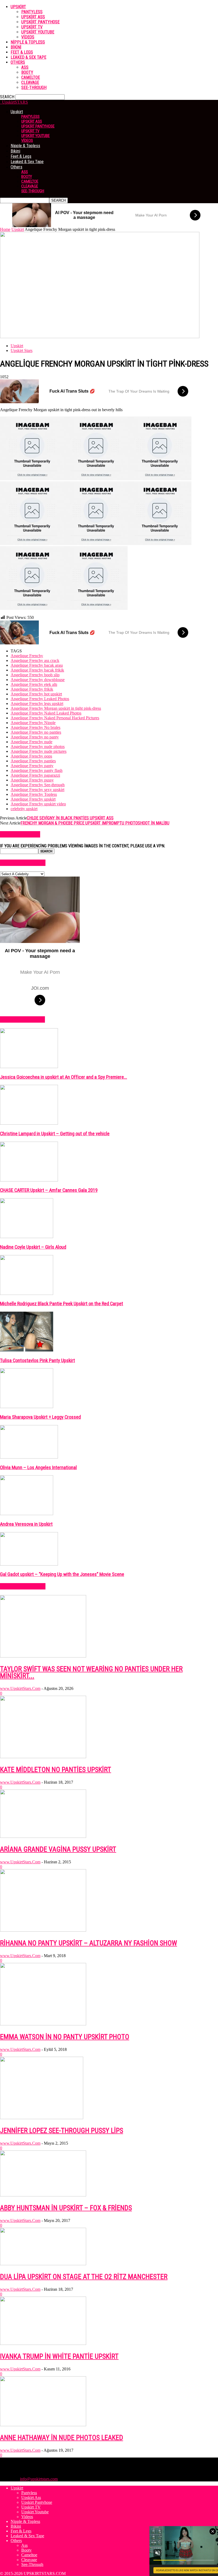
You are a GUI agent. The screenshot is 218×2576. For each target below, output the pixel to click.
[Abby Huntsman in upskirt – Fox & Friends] (43, 2195)
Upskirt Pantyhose (40, 22)
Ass (25, 67)
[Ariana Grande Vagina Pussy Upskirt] (43, 1836)
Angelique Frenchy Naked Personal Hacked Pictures (55, 718)
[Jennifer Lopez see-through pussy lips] (42, 2118)
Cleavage (30, 82)
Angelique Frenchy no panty (35, 737)
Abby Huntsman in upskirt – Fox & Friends (66, 2208)
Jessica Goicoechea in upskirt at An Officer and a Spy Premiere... (64, 1077)
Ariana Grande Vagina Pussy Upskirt (58, 1849)
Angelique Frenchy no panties (36, 732)
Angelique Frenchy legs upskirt (37, 703)
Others (18, 62)
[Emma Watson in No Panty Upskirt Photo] (43, 2024)
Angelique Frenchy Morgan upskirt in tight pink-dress (56, 708)
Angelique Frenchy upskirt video (38, 804)
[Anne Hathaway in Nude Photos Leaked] (43, 2425)
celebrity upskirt (24, 809)
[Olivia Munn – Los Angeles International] (29, 1457)
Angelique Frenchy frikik (32, 689)
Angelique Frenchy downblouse (38, 680)
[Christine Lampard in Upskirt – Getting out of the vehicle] (29, 1123)
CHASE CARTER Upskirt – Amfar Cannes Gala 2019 (49, 1190)
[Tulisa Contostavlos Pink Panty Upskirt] (27, 1350)
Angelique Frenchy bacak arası (37, 665)
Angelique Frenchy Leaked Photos (40, 699)
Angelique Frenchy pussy (32, 780)
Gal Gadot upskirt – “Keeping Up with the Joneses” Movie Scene (62, 1574)
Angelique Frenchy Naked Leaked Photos (46, 713)
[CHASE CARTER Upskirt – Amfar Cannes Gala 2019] (29, 1180)
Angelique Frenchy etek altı (34, 684)
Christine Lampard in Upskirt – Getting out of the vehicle (55, 1134)
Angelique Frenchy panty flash (37, 770)
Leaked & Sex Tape (28, 57)
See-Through (34, 88)
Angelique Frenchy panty (32, 766)
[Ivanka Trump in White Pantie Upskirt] (43, 2343)
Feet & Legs (22, 52)
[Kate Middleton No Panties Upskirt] (43, 1757)
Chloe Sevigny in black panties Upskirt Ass (70, 818)
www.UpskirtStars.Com (20, 1688)
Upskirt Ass (33, 17)
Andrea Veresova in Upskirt (26, 1524)
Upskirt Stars (22, 350)
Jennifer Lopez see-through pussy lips (62, 2131)
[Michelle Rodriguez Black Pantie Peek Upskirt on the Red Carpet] (27, 1293)
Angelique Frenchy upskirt (33, 799)
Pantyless (32, 12)
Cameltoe (31, 77)
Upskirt (18, 7)
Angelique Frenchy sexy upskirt (37, 790)
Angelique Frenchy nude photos (38, 747)
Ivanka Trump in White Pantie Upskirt (59, 2356)
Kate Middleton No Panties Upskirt (56, 1770)
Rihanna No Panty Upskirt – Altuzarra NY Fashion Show (89, 1943)
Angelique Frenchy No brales (35, 727)
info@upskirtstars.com (39, 2479)
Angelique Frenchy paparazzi (35, 775)
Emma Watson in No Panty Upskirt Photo (65, 2037)
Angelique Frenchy (27, 656)
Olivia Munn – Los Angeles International (38, 1468)
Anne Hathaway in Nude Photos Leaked (62, 2438)
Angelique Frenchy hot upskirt (36, 694)
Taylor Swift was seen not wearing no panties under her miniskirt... (91, 1672)
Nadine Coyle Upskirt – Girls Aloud (33, 1247)
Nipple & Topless (28, 42)
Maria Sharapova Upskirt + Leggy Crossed (40, 1417)
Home (5, 229)
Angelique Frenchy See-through (38, 785)
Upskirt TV (32, 27)
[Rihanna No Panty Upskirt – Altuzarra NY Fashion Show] (43, 1930)
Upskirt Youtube (38, 32)
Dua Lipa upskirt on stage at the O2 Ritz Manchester (84, 2277)
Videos (28, 37)
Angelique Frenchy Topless (34, 794)
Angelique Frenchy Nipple (33, 723)
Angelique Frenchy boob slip (35, 675)
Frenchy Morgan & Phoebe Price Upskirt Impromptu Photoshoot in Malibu (95, 823)
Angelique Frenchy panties (33, 761)
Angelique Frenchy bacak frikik (37, 670)
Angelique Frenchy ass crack (35, 660)
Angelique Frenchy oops (31, 756)
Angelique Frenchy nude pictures (39, 751)
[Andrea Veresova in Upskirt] (27, 1514)
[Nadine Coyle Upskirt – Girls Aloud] (27, 1237)
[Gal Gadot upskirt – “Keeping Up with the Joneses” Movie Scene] (29, 1564)
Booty (27, 72)
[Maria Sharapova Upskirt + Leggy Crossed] (27, 1407)
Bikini (16, 47)
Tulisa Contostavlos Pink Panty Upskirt (37, 1361)
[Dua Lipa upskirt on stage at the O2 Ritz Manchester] (43, 2264)
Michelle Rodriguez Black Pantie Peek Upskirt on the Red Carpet (62, 1304)
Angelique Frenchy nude (32, 742)
